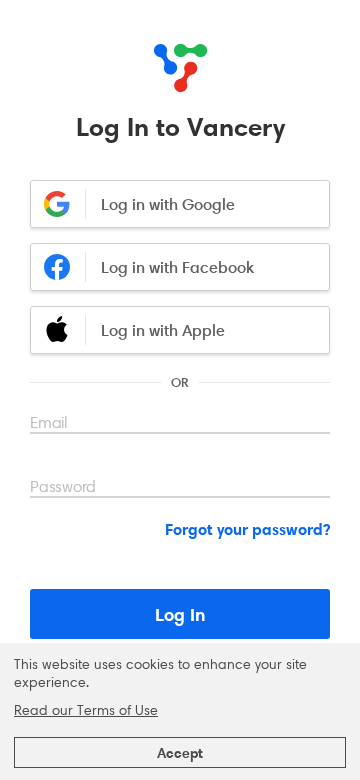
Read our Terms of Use (86, 710)
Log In (180, 614)
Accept (180, 752)
